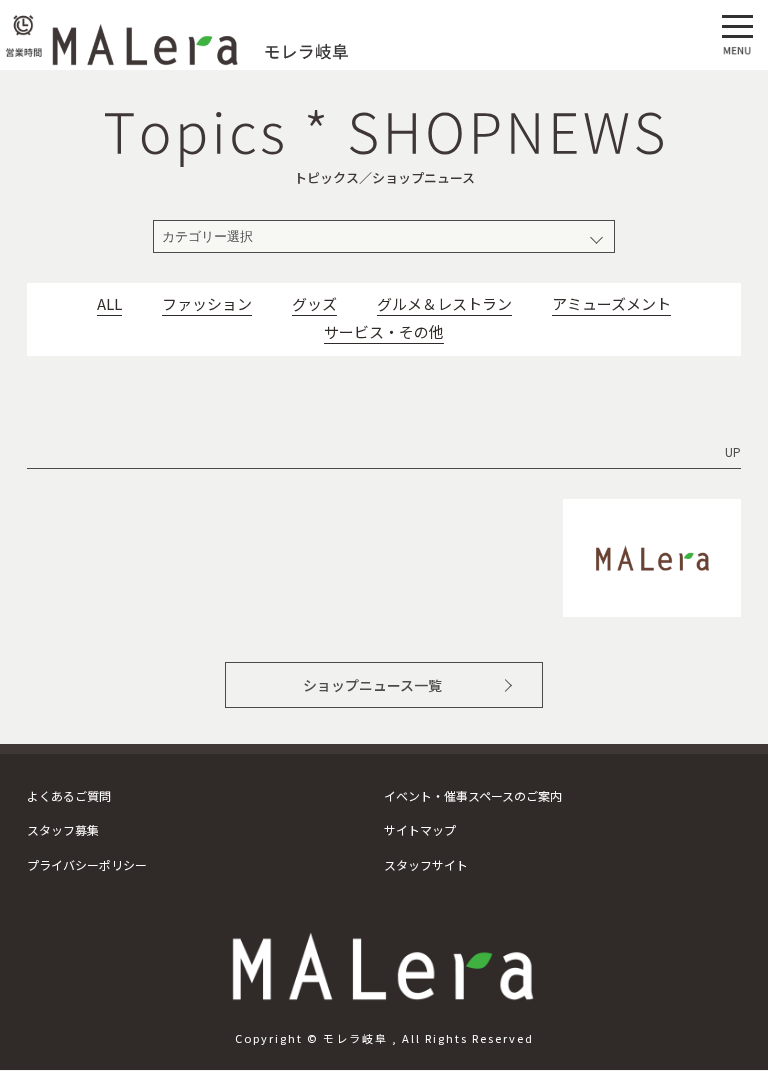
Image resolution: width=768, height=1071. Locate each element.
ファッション (207, 304)
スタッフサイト (426, 864)
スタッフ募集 (63, 829)
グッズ (314, 304)
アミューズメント (611, 304)
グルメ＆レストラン (444, 304)
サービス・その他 (384, 332)
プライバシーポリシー (87, 864)
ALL (109, 304)
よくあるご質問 (69, 795)
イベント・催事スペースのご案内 (473, 795)
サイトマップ (420, 829)
